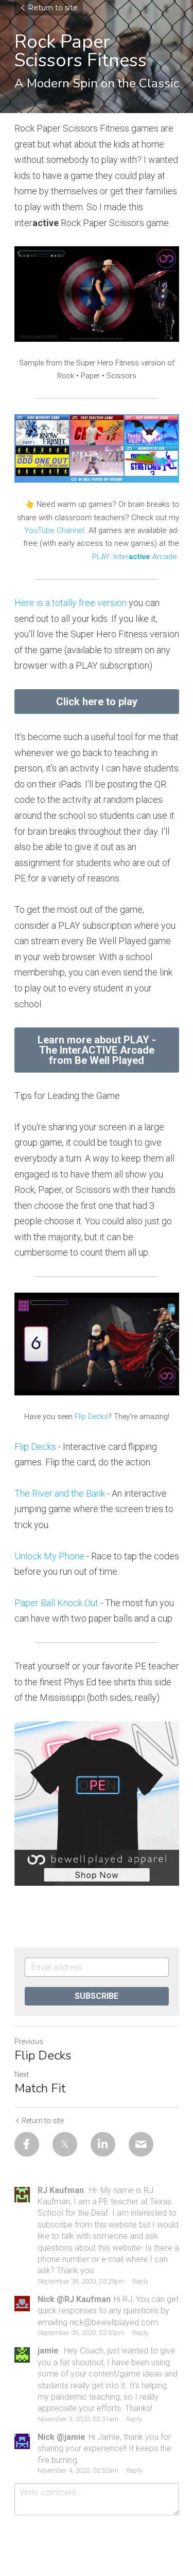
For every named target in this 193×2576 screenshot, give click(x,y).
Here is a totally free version (71, 603)
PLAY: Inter (110, 557)
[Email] (141, 2144)
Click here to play (97, 702)
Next (22, 2074)
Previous (29, 2041)
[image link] (97, 448)
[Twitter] (65, 2144)
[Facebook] (27, 2144)
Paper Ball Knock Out (56, 1603)
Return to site (53, 8)
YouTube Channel (54, 530)
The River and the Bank (60, 1493)
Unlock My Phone (49, 1556)
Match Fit (40, 2088)
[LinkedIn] (103, 2144)
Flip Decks (91, 1417)
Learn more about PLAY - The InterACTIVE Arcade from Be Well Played (97, 1050)
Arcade (164, 557)
